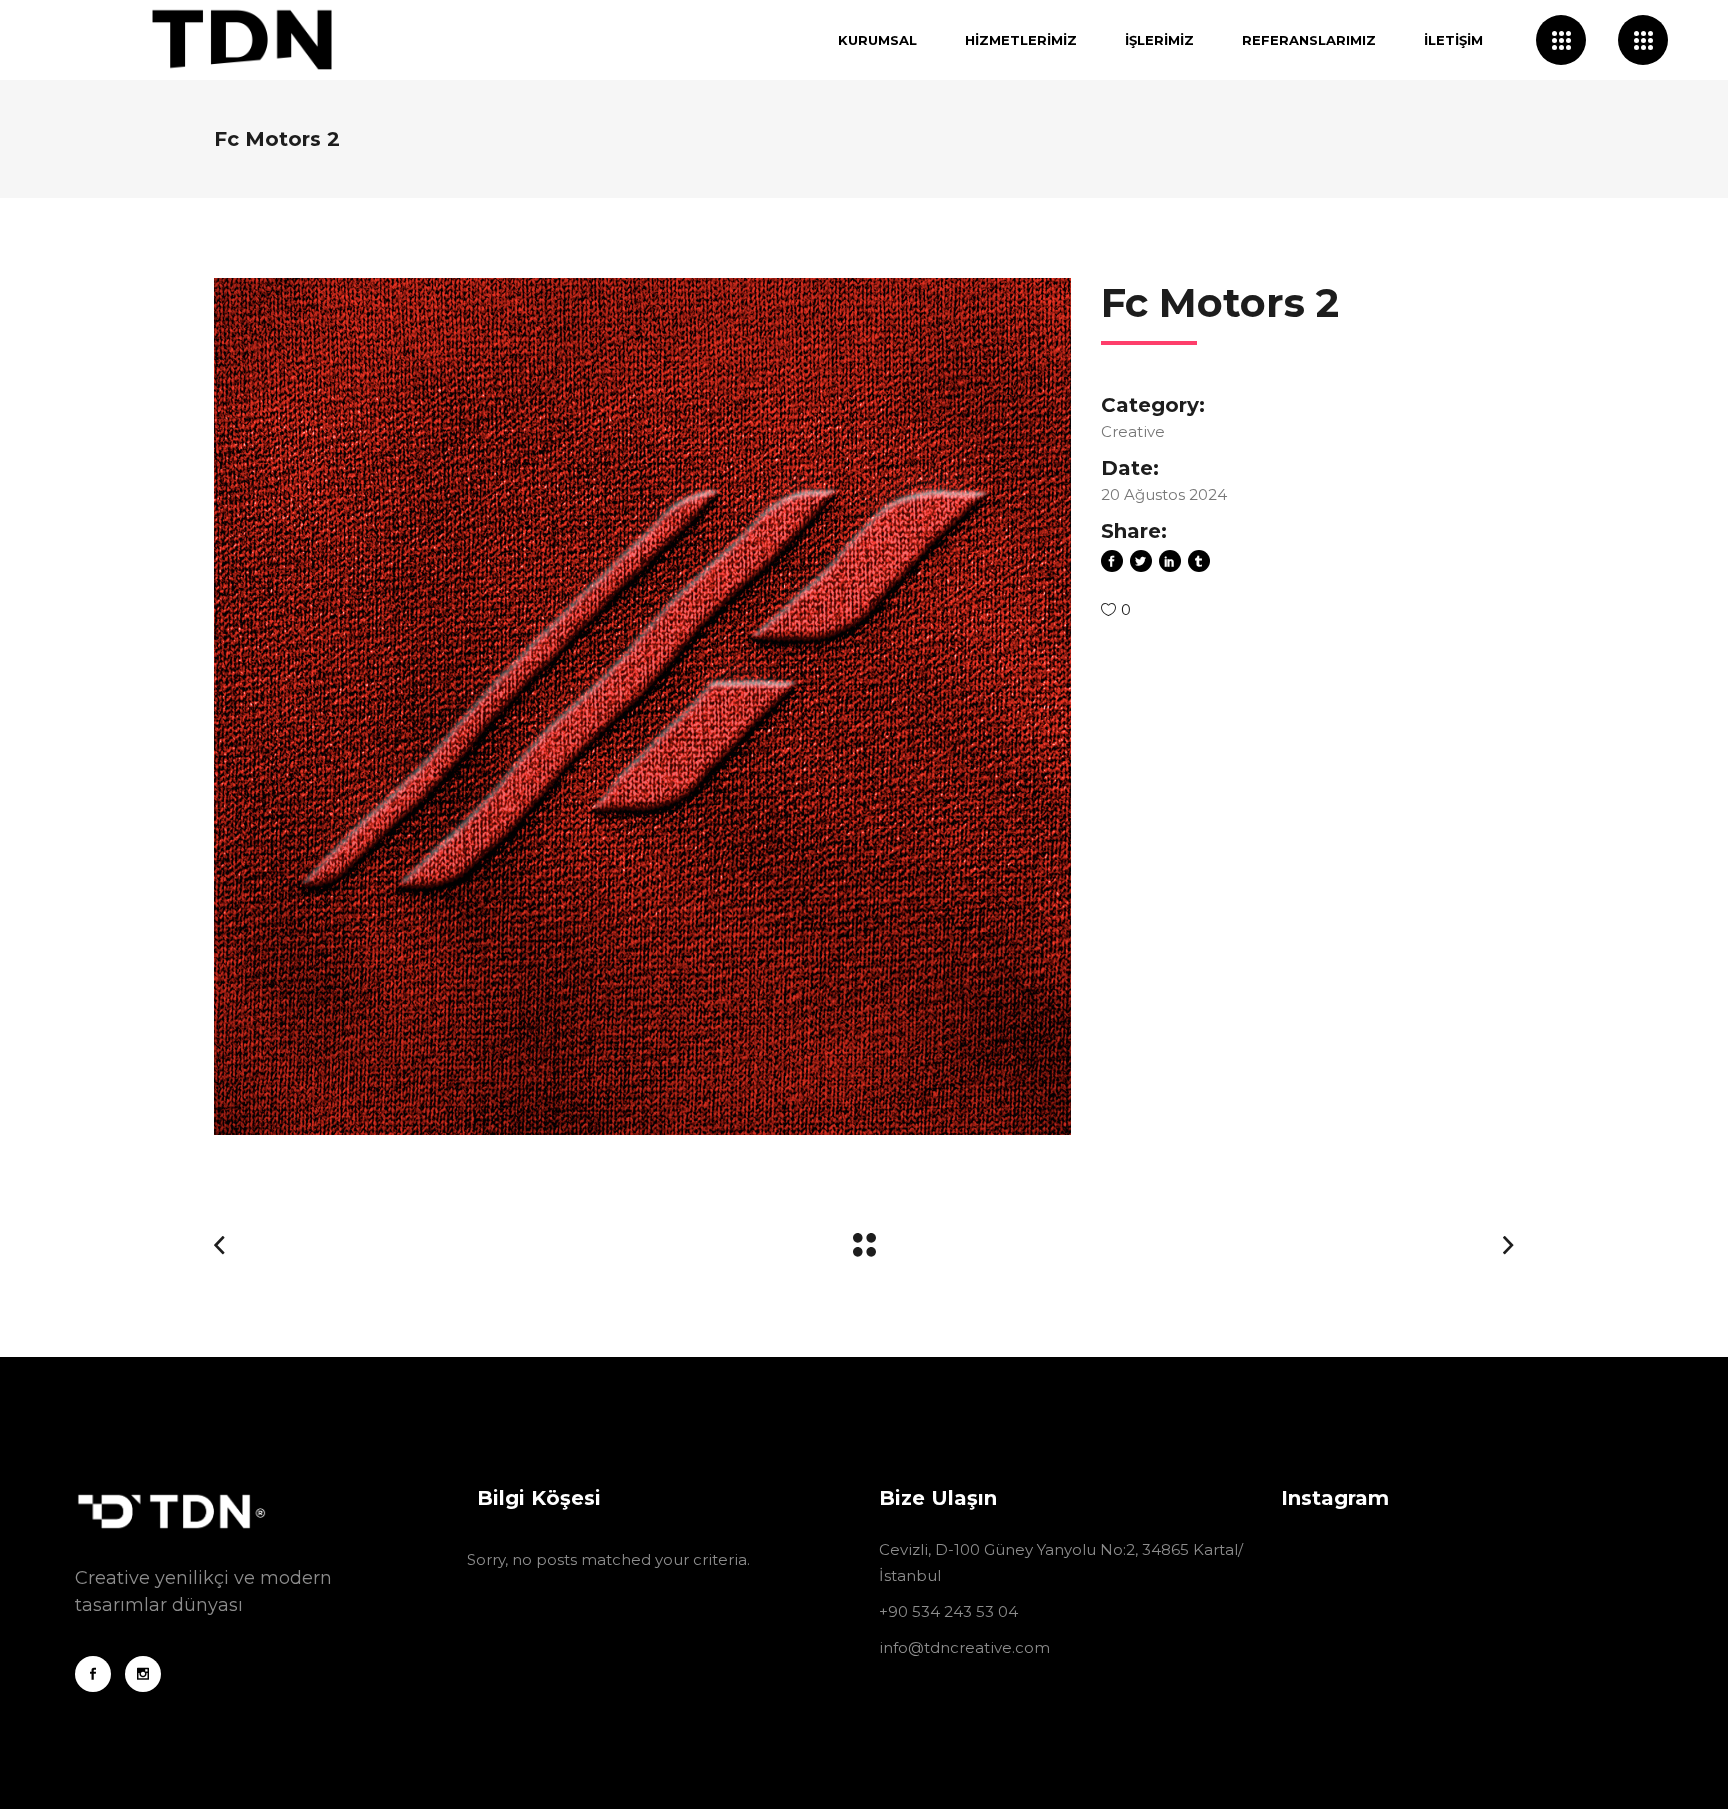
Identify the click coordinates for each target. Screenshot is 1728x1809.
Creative (1133, 431)
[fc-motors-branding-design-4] (642, 706)
